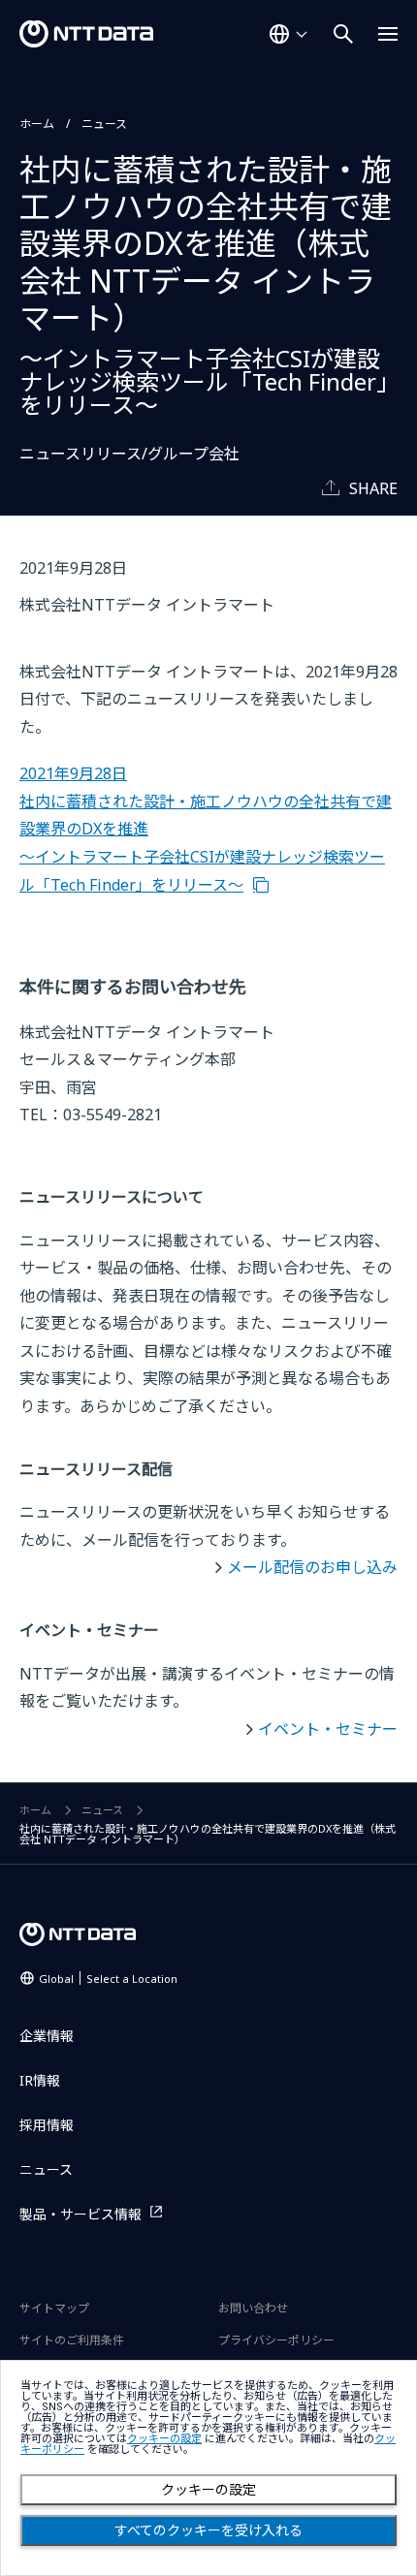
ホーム (37, 124)
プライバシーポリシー (276, 2340)
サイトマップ (54, 2308)
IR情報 (40, 2080)
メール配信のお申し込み (312, 1567)
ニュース (104, 124)
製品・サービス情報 (80, 2214)
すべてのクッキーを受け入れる (208, 2530)
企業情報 (47, 2036)
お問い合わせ (253, 2308)
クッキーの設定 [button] (164, 2439)
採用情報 (47, 2125)
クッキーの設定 (208, 2490)
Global (108, 1979)
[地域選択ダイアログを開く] (288, 34)
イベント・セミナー (328, 1729)
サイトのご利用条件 (72, 2340)
